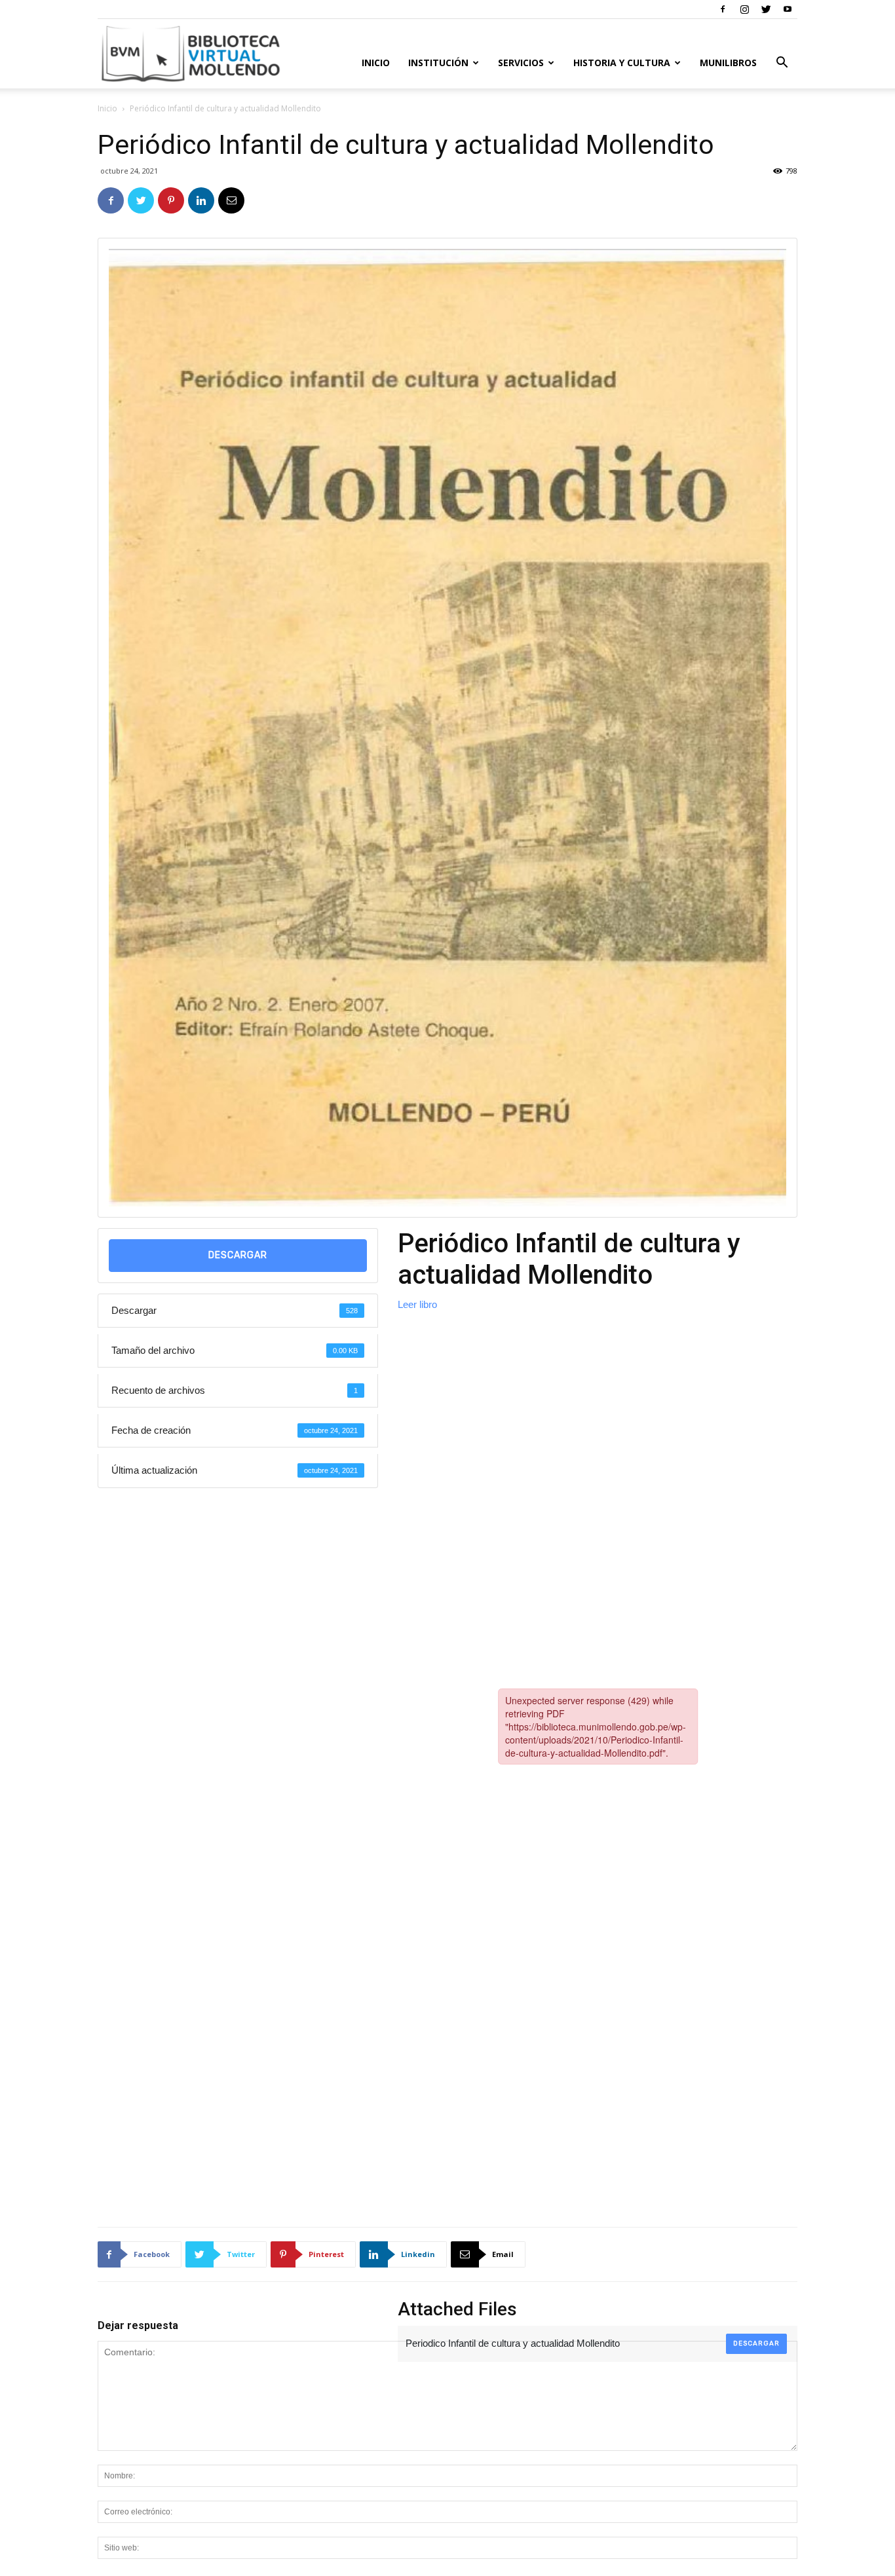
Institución (438, 63)
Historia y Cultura (622, 63)
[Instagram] (744, 9)
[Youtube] (788, 9)
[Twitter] (766, 9)
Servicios (521, 63)
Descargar (238, 1255)
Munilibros (728, 63)
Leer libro (417, 1304)
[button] (782, 64)
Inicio (376, 63)
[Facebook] (723, 9)
